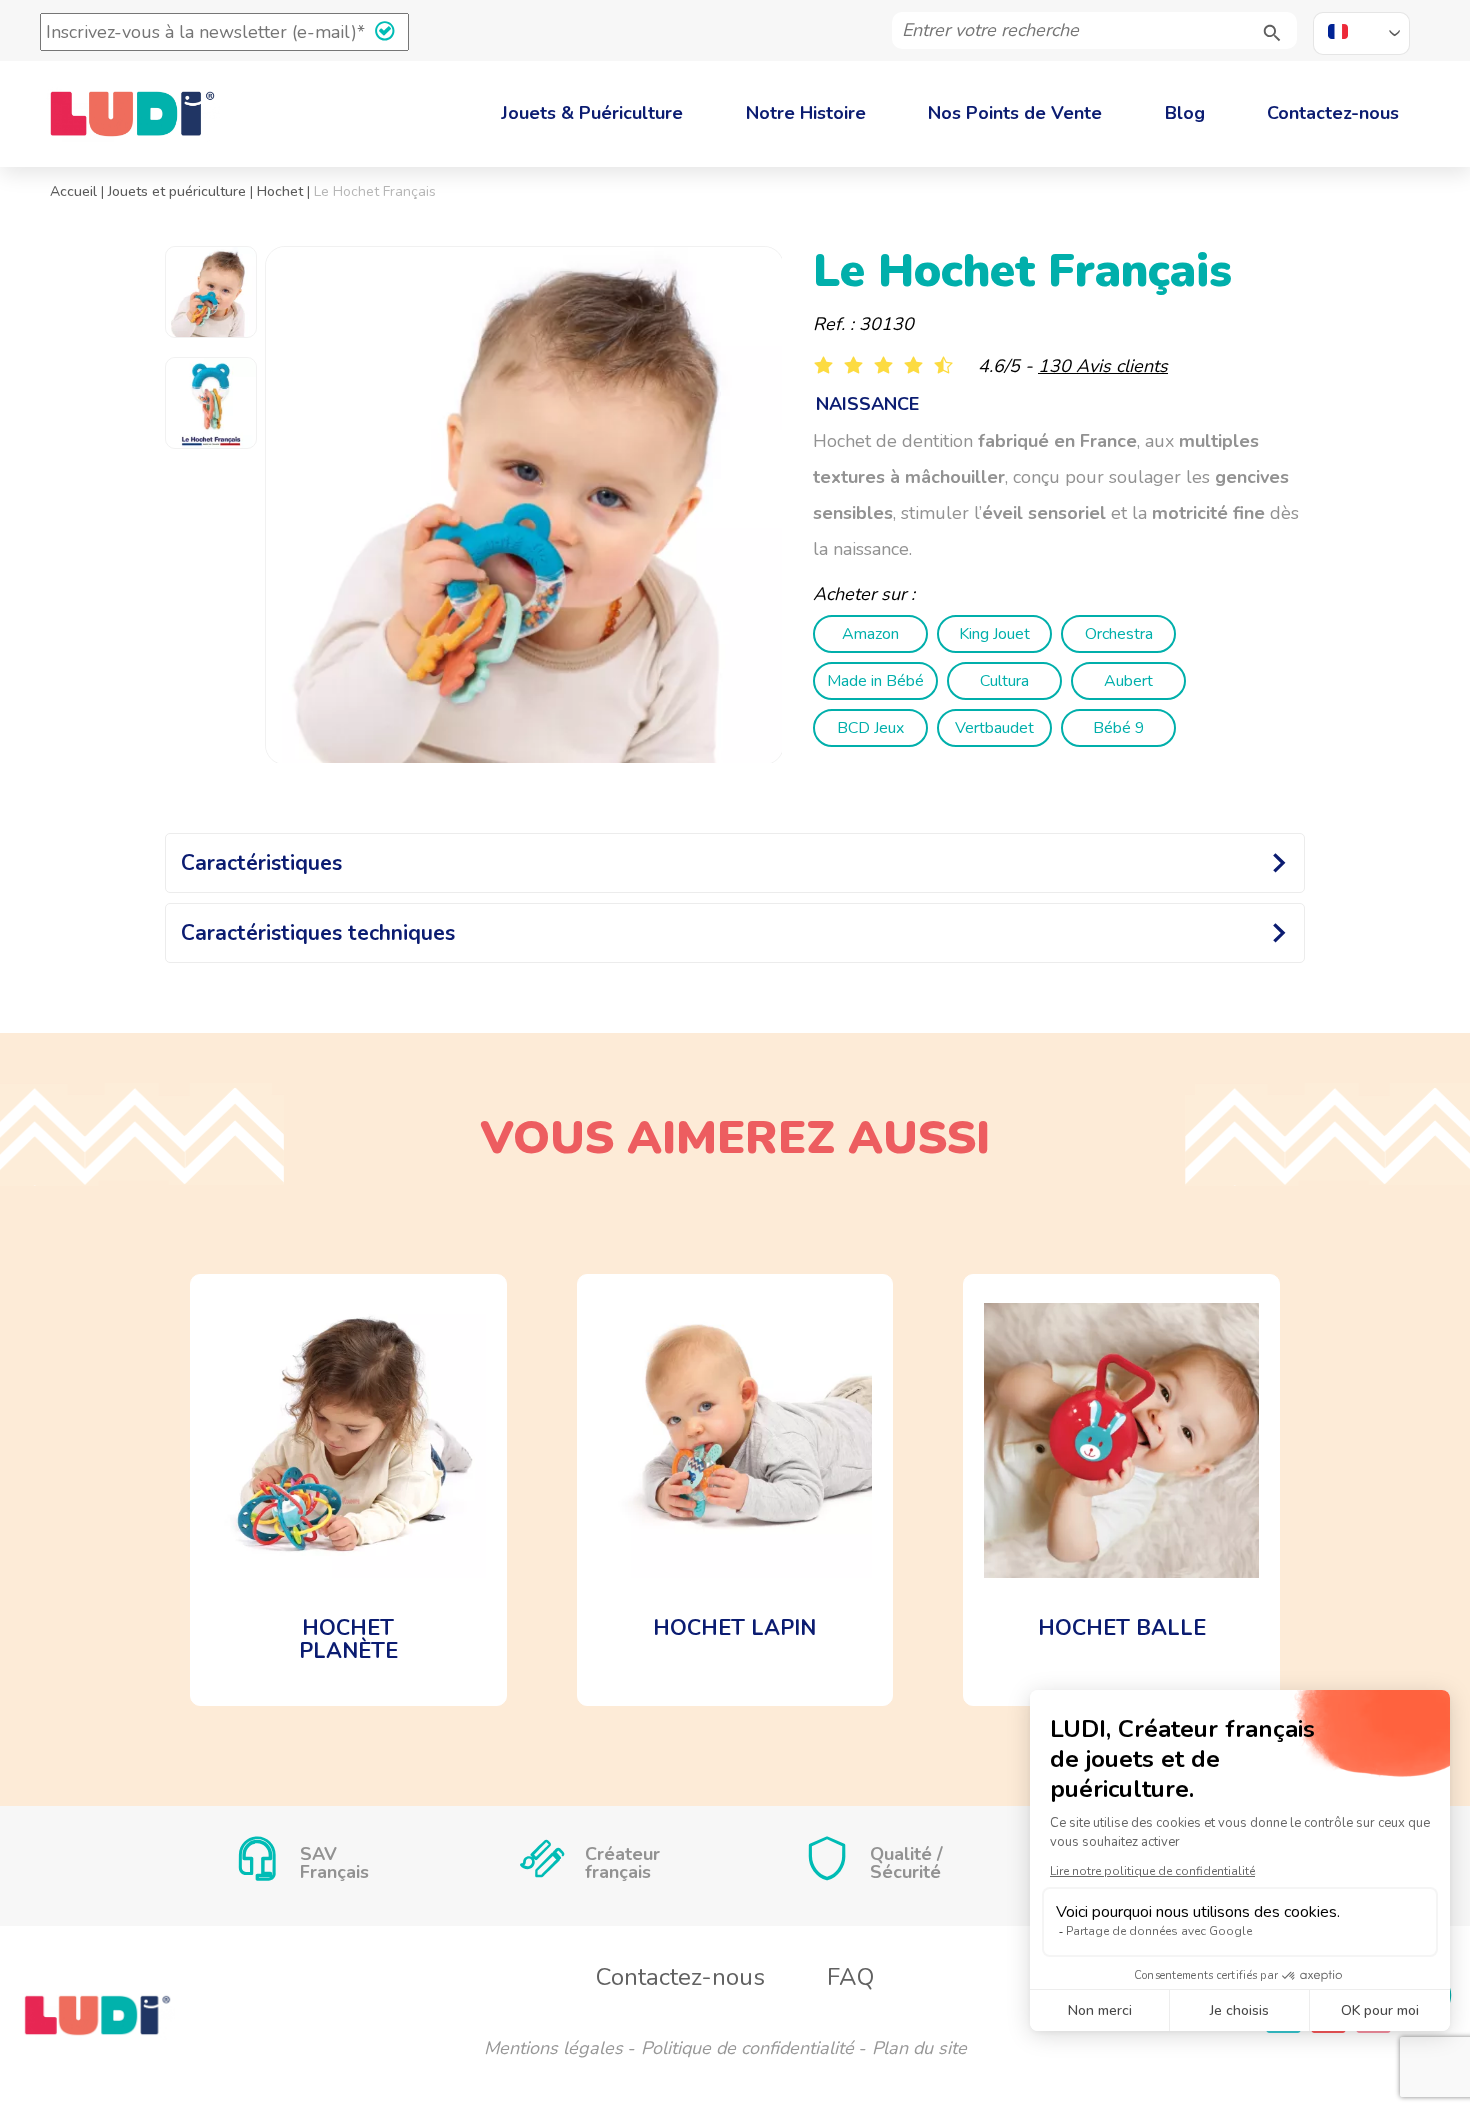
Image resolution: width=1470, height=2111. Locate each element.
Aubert (1128, 681)
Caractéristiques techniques (318, 933)
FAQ (850, 1977)
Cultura (1004, 681)
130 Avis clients (1103, 366)
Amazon (870, 634)
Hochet (280, 191)
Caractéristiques (261, 863)
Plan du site (919, 2048)
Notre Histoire (806, 113)
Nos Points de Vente (1015, 113)
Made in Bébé (875, 681)
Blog (1185, 113)
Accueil (73, 191)
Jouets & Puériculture (592, 113)
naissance (867, 404)
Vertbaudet (994, 728)
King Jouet (994, 634)
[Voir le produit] (348, 1490)
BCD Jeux (870, 728)
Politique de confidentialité (747, 2048)
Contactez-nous (1333, 113)
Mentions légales (553, 2048)
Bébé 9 (1119, 728)
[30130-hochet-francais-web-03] (524, 505)
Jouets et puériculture (177, 191)
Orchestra (1119, 634)
